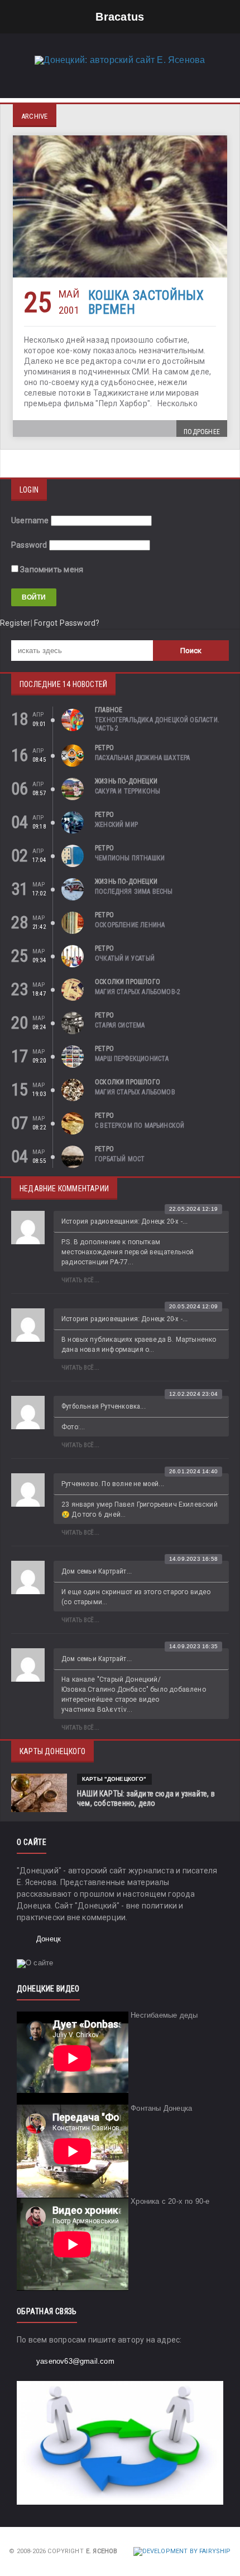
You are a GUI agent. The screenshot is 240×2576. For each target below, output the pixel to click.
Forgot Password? (67, 623)
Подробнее (202, 432)
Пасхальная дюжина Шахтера (143, 758)
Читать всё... (80, 1280)
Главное (109, 710)
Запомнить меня (51, 569)
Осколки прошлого (128, 982)
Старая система (120, 1025)
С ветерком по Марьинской (140, 1126)
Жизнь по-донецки (126, 781)
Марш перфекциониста (132, 1059)
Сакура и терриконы (128, 791)
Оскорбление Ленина (130, 925)
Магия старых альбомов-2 (138, 992)
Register (15, 623)
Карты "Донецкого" (114, 1779)
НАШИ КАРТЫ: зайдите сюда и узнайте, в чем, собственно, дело (146, 1798)
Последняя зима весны (134, 892)
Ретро (104, 748)
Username (30, 520)
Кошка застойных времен (146, 303)
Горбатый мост (120, 1159)
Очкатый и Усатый (125, 958)
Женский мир (116, 825)
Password (29, 545)
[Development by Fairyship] (182, 2551)
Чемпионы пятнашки (130, 858)
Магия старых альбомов (135, 1092)
